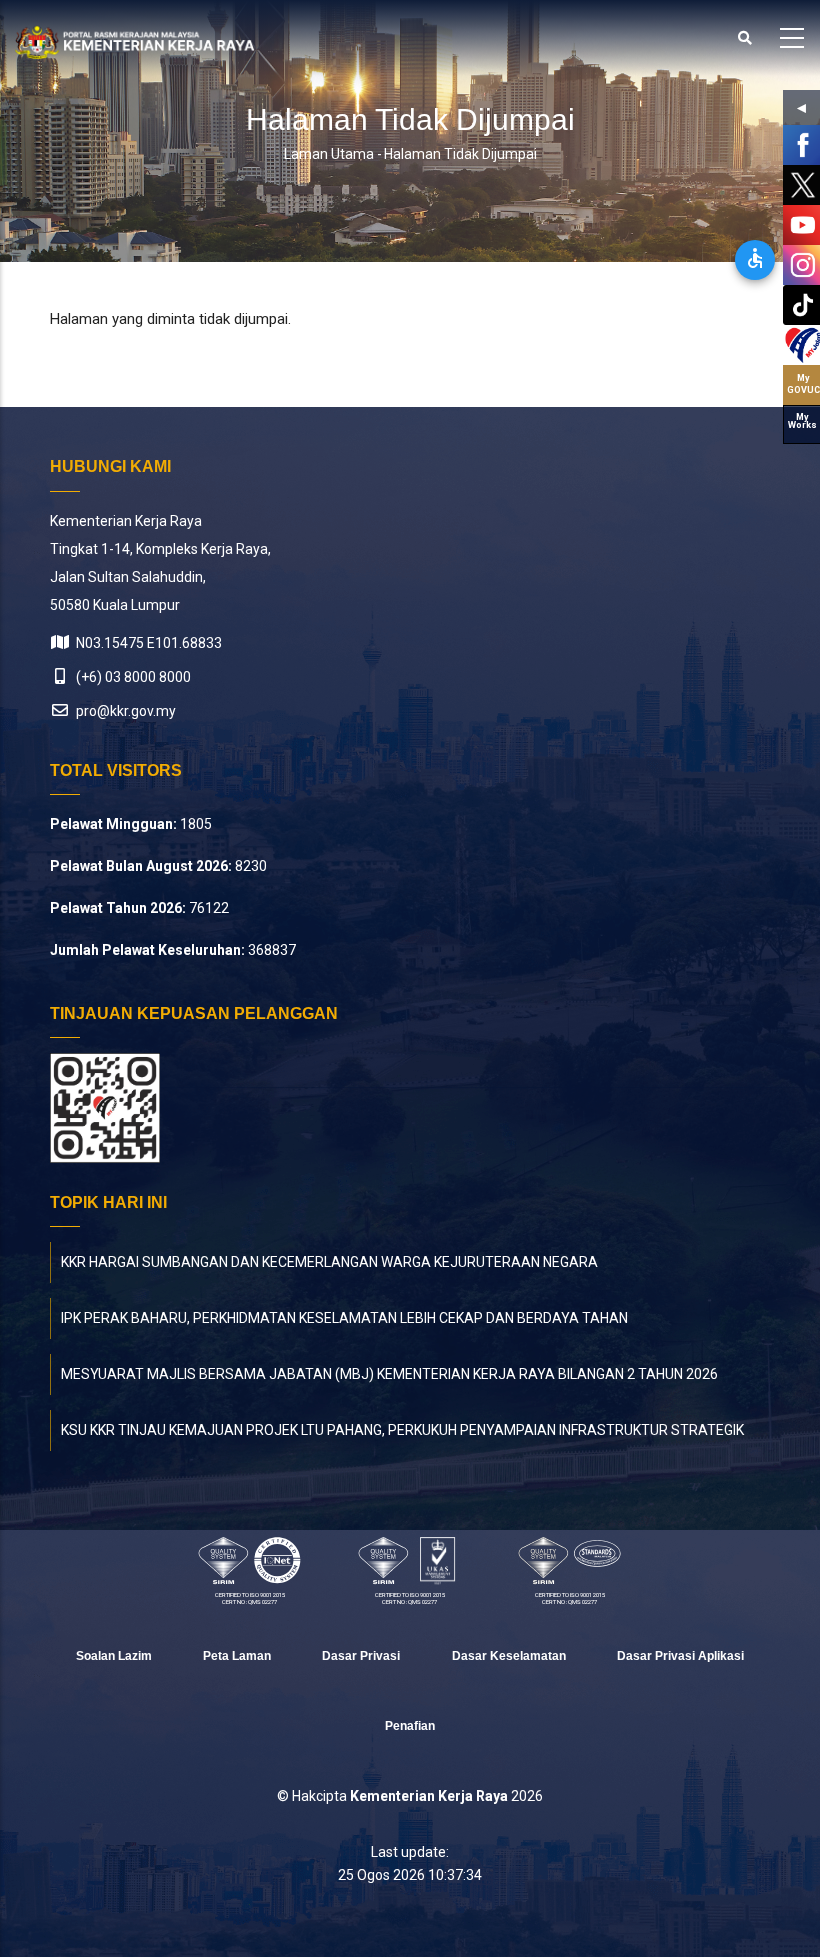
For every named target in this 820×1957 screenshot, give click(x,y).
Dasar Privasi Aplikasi (680, 1656)
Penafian (410, 1726)
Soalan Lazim (114, 1656)
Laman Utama (329, 154)
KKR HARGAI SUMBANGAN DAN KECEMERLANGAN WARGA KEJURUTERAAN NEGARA (329, 1262)
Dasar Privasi (361, 1656)
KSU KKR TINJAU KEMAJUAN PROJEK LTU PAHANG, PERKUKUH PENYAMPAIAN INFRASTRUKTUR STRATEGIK (402, 1430)
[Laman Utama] (135, 42)
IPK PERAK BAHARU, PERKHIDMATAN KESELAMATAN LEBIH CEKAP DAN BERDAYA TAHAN (344, 1318)
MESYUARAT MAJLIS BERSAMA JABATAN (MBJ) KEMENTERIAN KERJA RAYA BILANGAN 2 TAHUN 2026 (389, 1374)
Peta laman (237, 1656)
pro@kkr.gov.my (124, 711)
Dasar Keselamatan (509, 1656)
